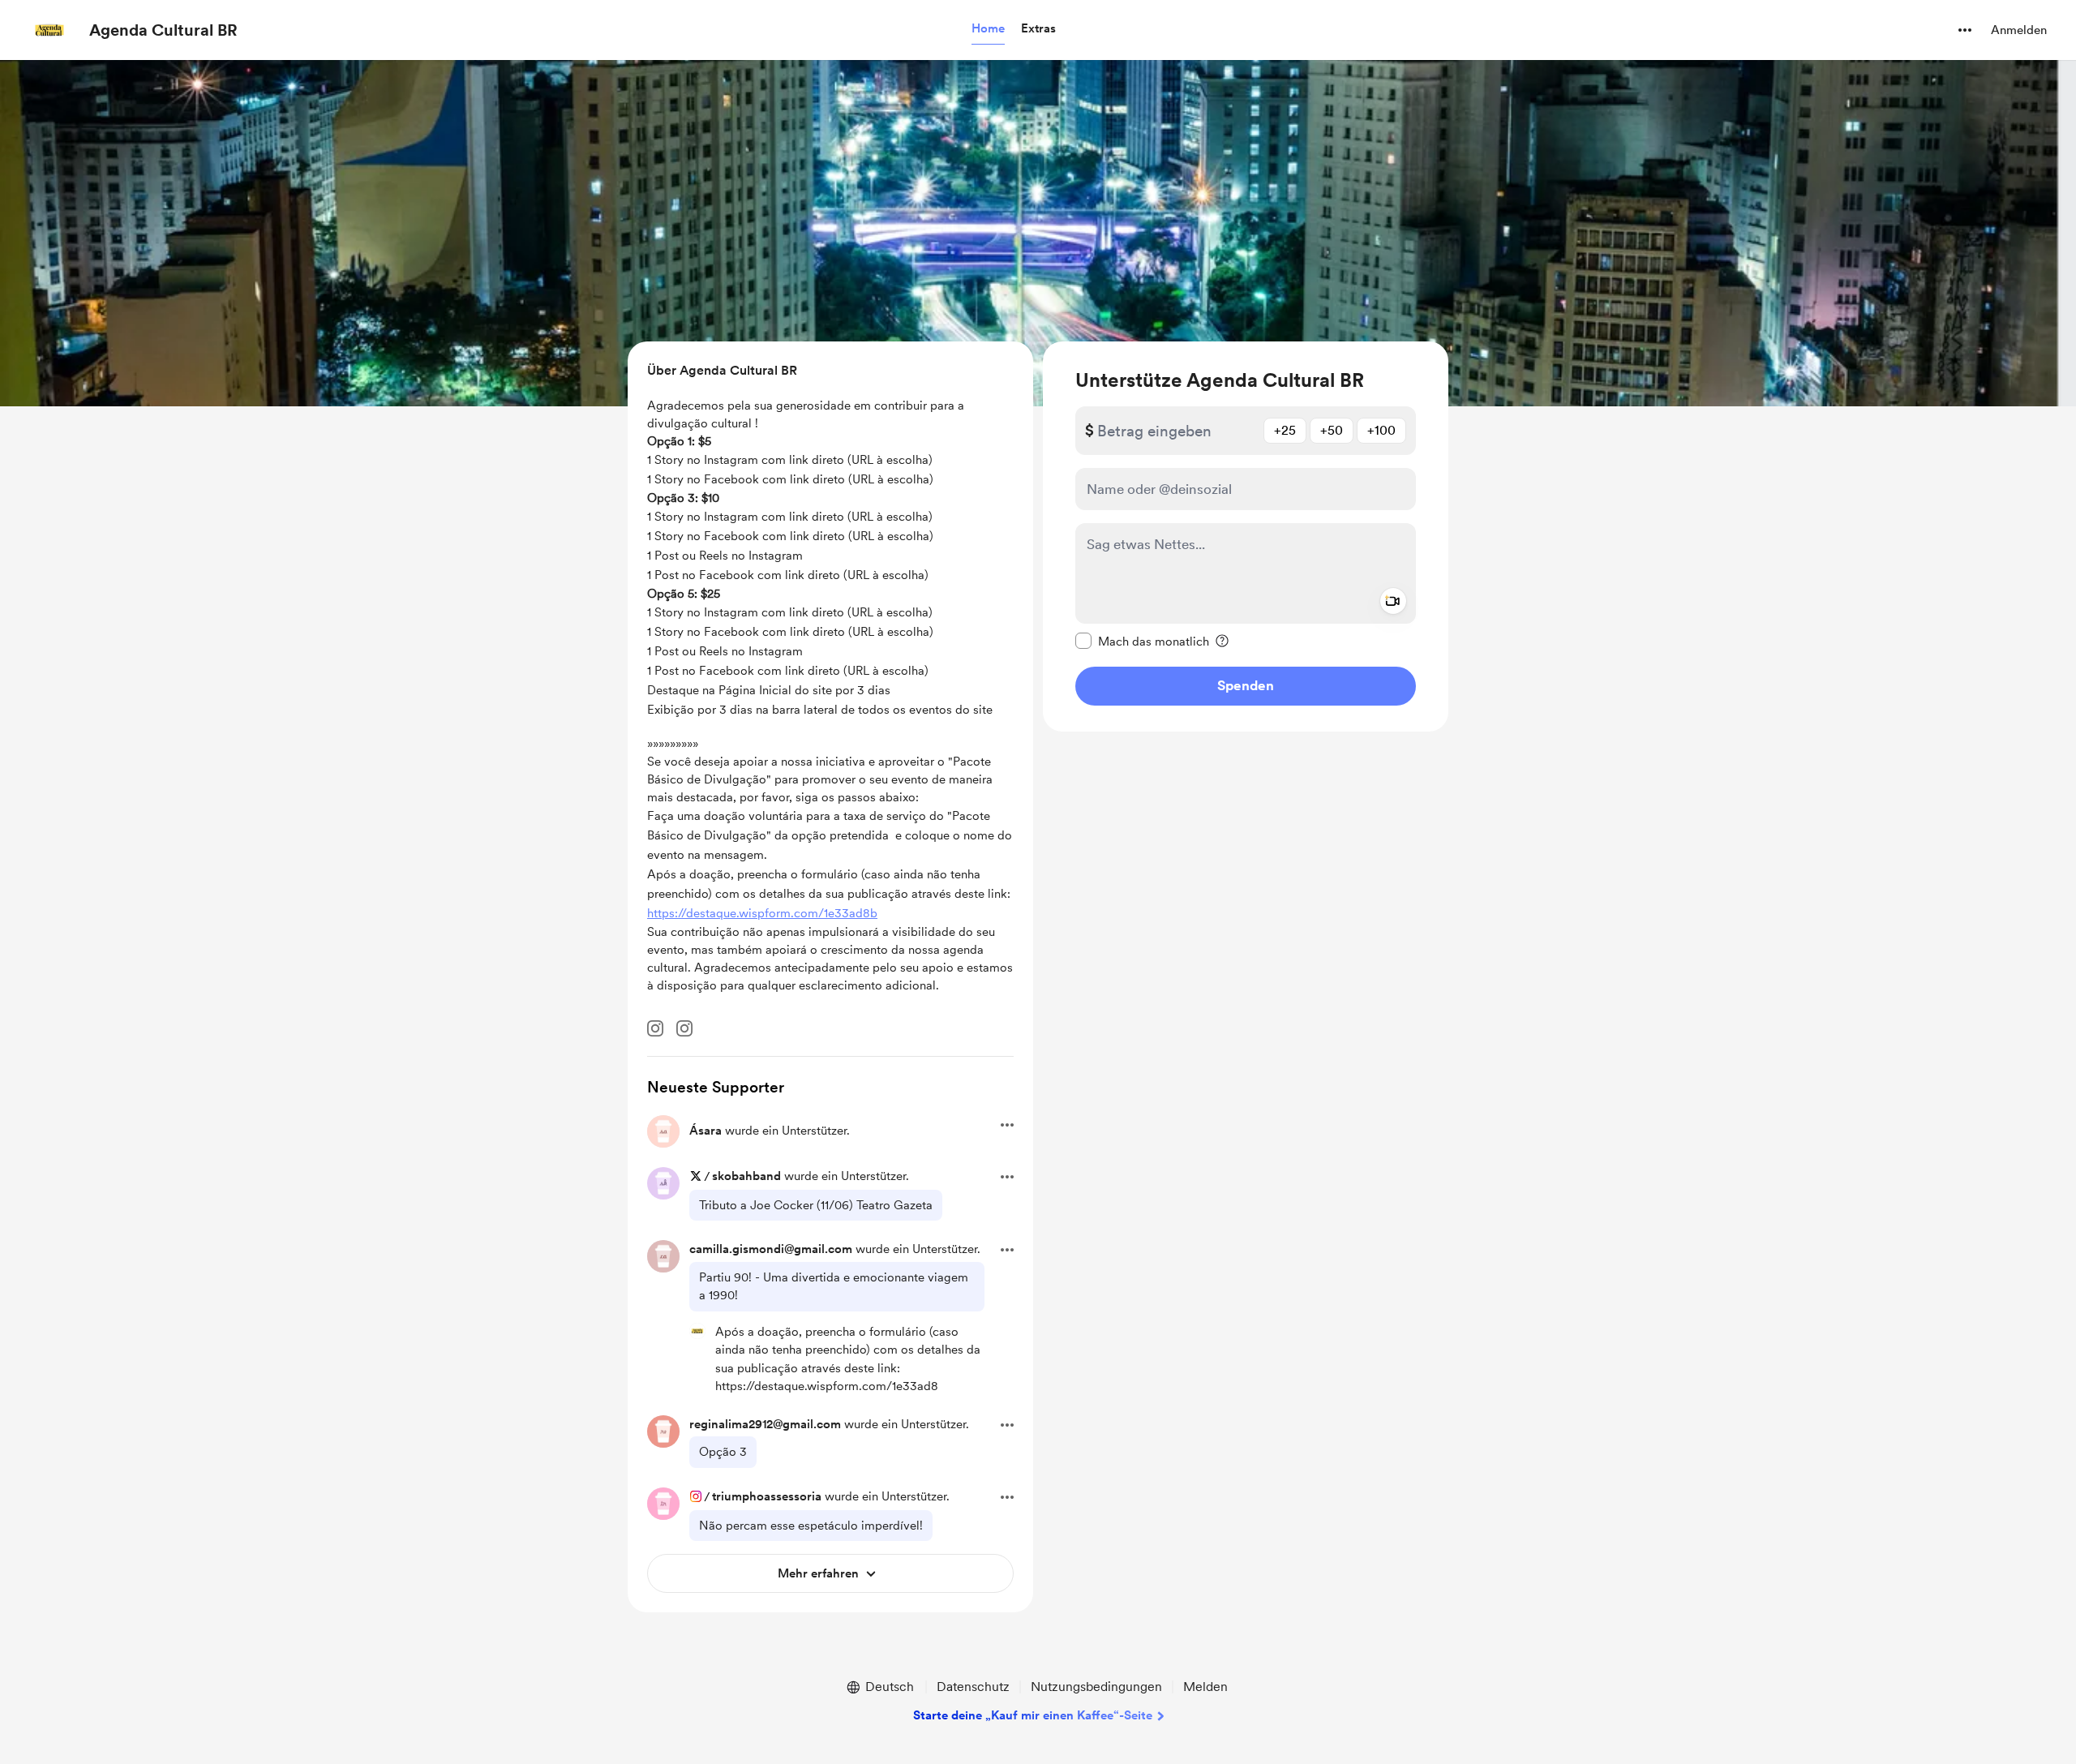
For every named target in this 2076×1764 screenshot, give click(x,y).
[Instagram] (655, 1028)
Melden (1205, 1687)
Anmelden (2019, 30)
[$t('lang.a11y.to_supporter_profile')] (697, 1331)
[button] (988, 29)
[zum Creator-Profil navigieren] (49, 30)
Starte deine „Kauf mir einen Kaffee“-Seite (1033, 1715)
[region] (1246, 536)
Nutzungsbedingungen (1096, 1687)
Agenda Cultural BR (163, 30)
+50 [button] (1332, 430)
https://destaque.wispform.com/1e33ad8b (762, 913)
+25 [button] (1285, 430)
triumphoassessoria (767, 1496)
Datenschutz (973, 1687)
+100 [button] (1381, 430)
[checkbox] (1142, 641)
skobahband (746, 1176)
